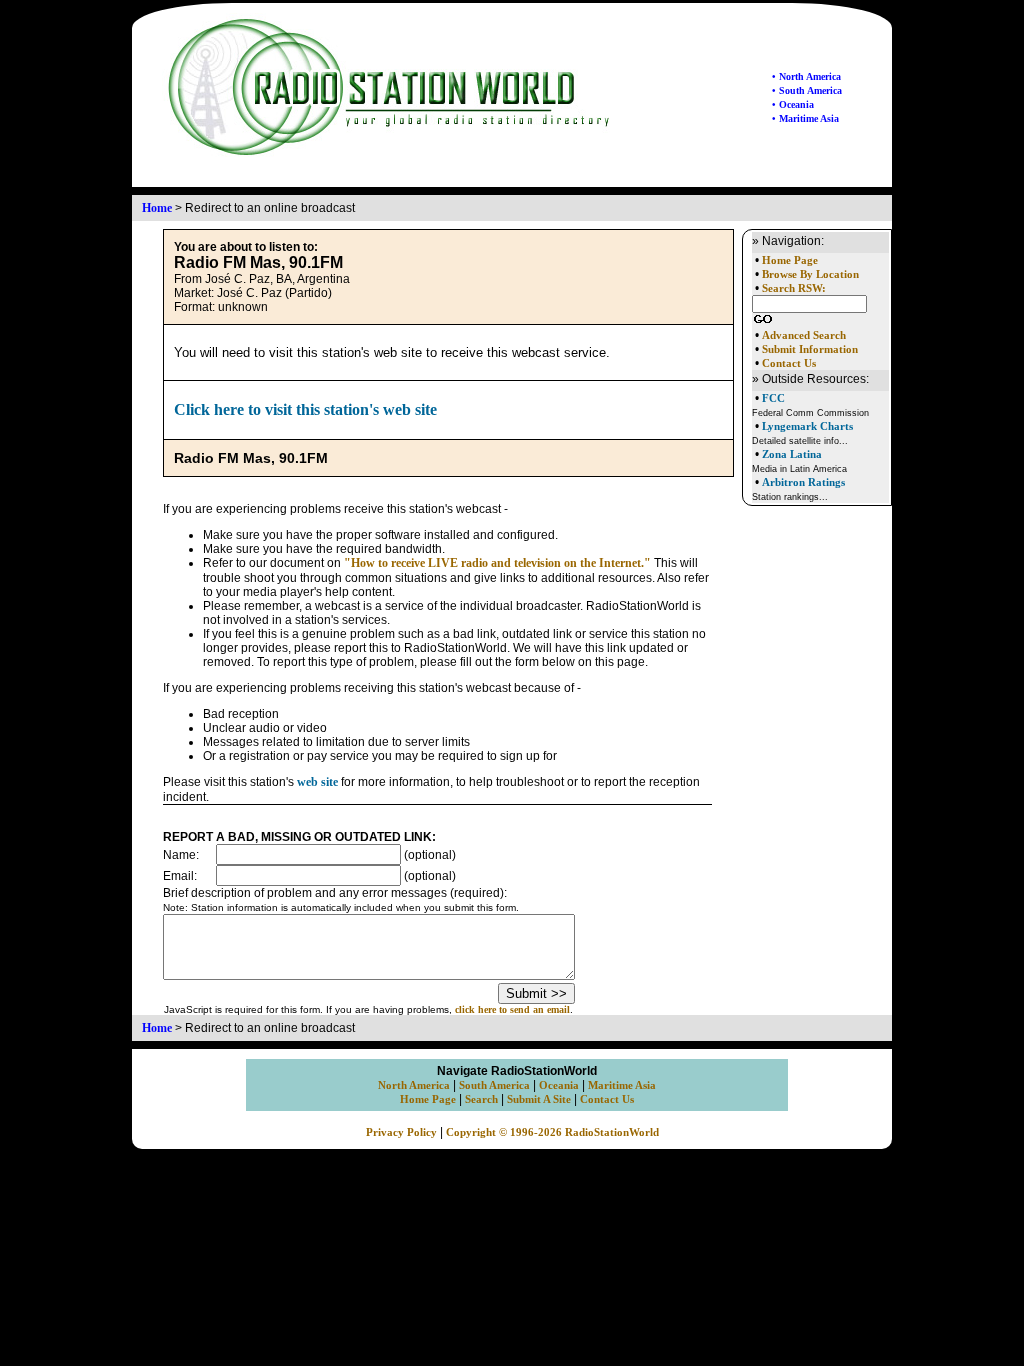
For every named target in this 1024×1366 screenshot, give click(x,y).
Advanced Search (804, 335)
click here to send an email (512, 1009)
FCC (773, 398)
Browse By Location (810, 274)
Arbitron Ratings (803, 482)
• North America (806, 76)
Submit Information (810, 349)
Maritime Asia (622, 1085)
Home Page (790, 260)
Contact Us (789, 363)
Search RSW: (794, 288)
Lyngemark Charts (807, 426)
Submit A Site (539, 1099)
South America (494, 1085)
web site (317, 782)
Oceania (559, 1085)
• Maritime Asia (805, 118)
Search (481, 1099)
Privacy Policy (401, 1132)
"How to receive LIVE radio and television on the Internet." (497, 563)
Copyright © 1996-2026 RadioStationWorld (552, 1132)
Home (157, 208)
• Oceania (793, 104)
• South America (807, 90)
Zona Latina (792, 454)
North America (414, 1085)
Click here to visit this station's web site (305, 409)
